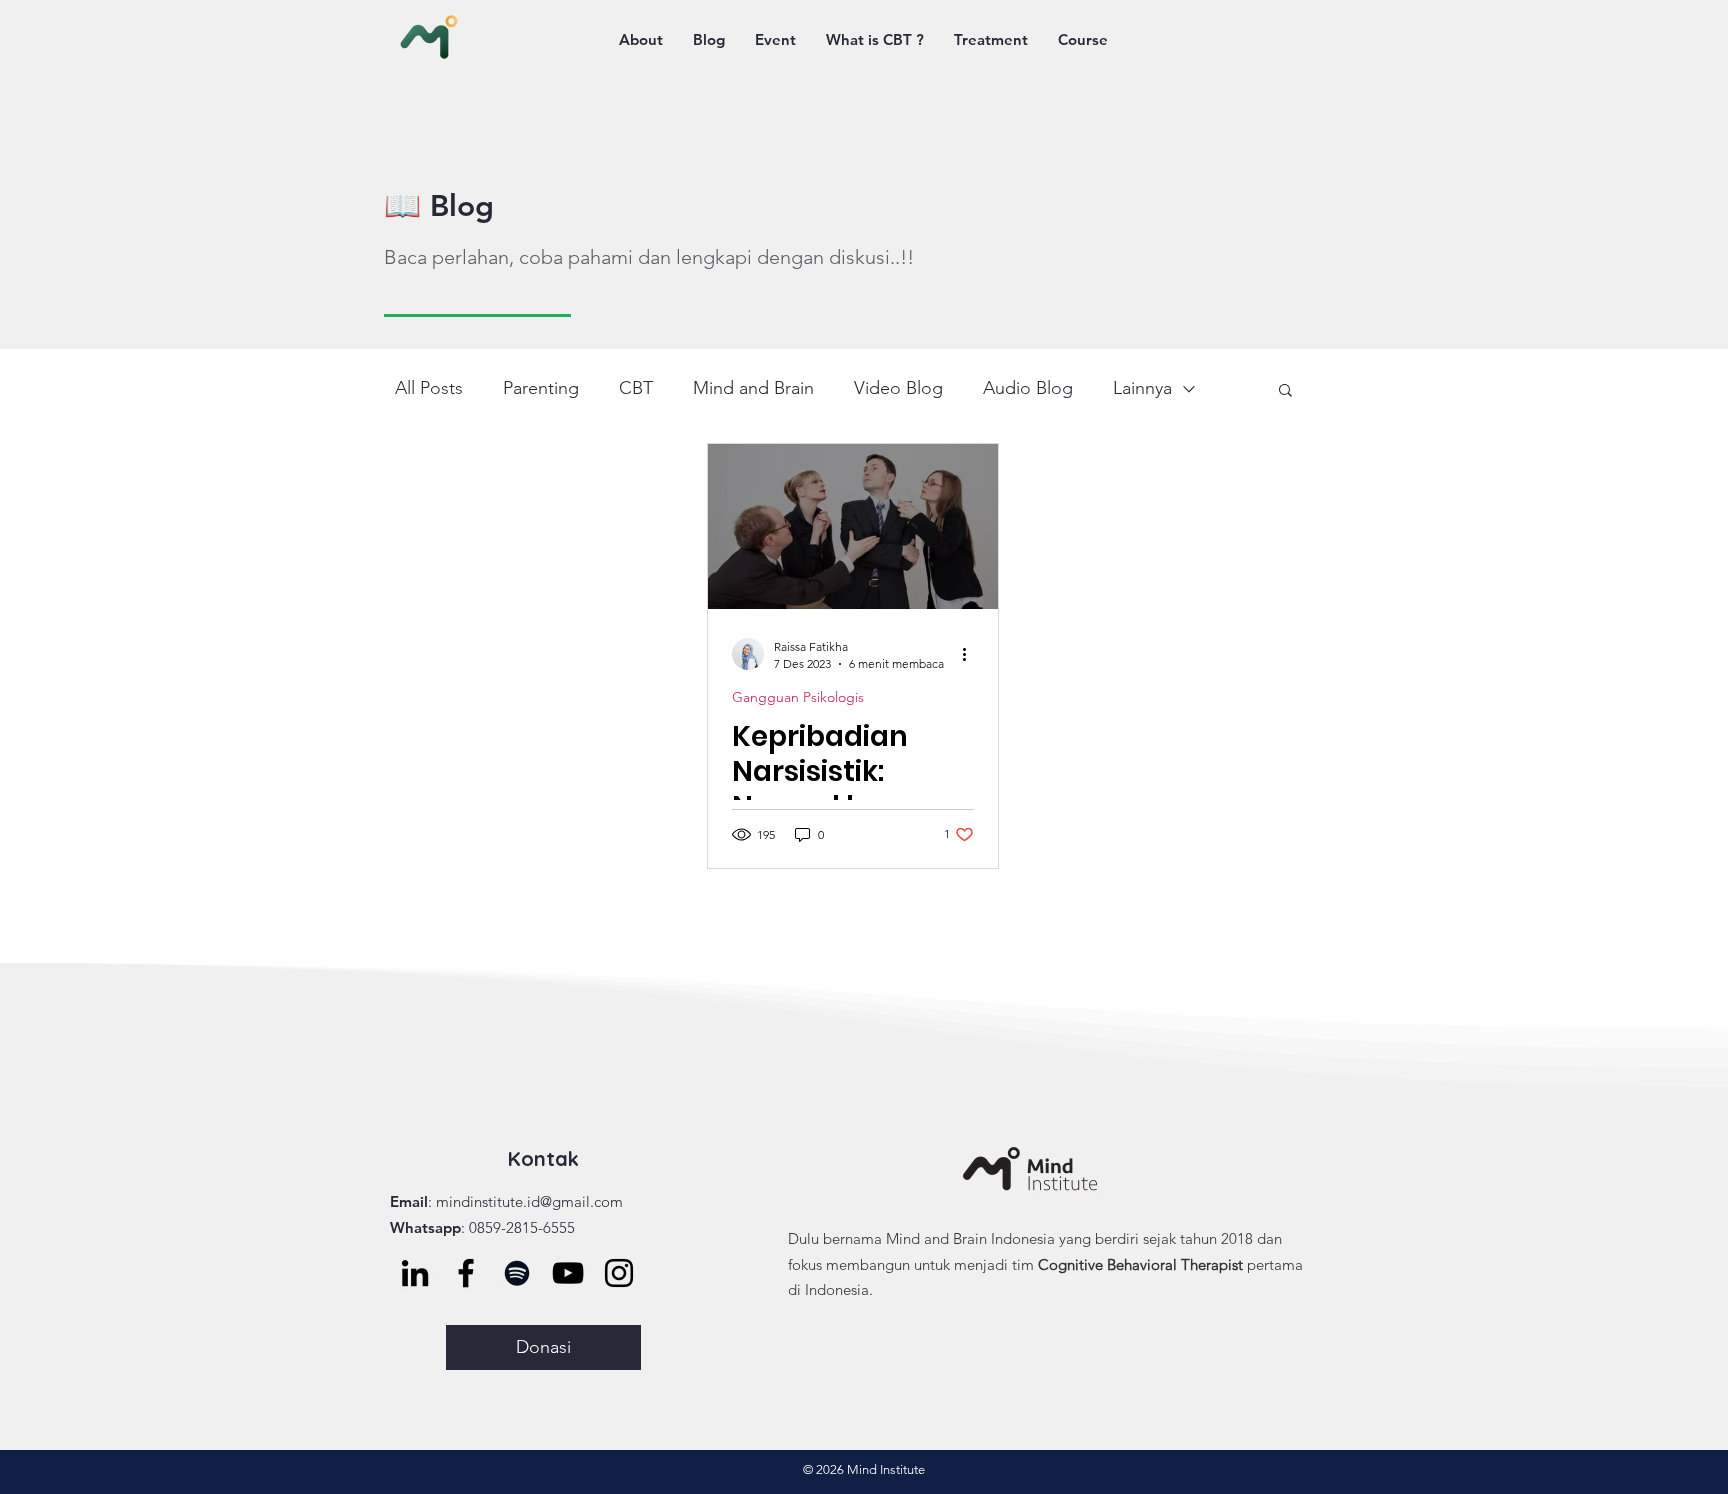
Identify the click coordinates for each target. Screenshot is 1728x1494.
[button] (1285, 391)
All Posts (429, 388)
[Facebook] (466, 1273)
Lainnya (1142, 388)
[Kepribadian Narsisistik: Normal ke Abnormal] (853, 526)
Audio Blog (1028, 388)
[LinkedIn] (415, 1273)
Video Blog (898, 388)
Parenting (541, 388)
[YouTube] (568, 1273)
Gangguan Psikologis (798, 697)
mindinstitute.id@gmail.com (529, 1201)
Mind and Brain (753, 388)
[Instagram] (619, 1273)
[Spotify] (517, 1273)
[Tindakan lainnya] (971, 654)
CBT (636, 388)
